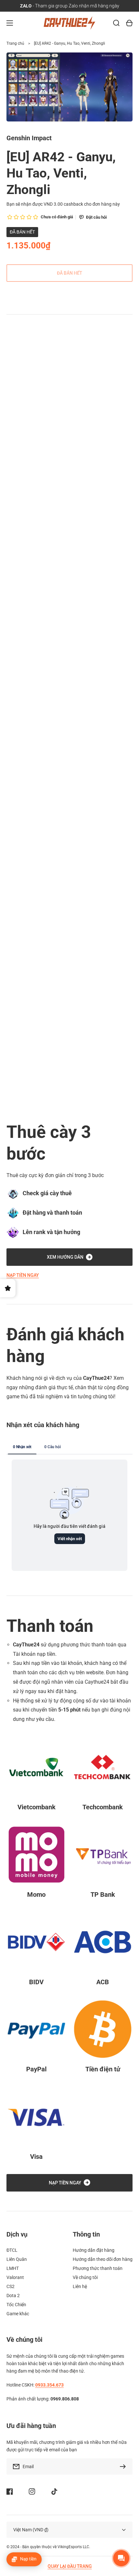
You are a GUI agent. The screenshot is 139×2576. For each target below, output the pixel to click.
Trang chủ (15, 43)
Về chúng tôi (85, 2277)
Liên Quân (17, 2259)
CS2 (11, 2286)
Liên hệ (80, 2286)
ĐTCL (12, 2250)
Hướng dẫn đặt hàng (94, 2250)
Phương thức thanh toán (98, 2268)
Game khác (18, 2314)
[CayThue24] (70, 23)
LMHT (13, 2268)
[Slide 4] (25, 406)
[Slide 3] (19, 406)
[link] (36, 1104)
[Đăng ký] (124, 2467)
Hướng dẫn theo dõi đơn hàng (103, 2259)
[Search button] (116, 23)
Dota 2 (13, 2296)
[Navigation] (10, 23)
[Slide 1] (8, 406)
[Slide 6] (37, 406)
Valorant (15, 2277)
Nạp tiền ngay (23, 1275)
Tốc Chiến (16, 2305)
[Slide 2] (14, 406)
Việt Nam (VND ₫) (31, 2530)
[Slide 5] (31, 406)
